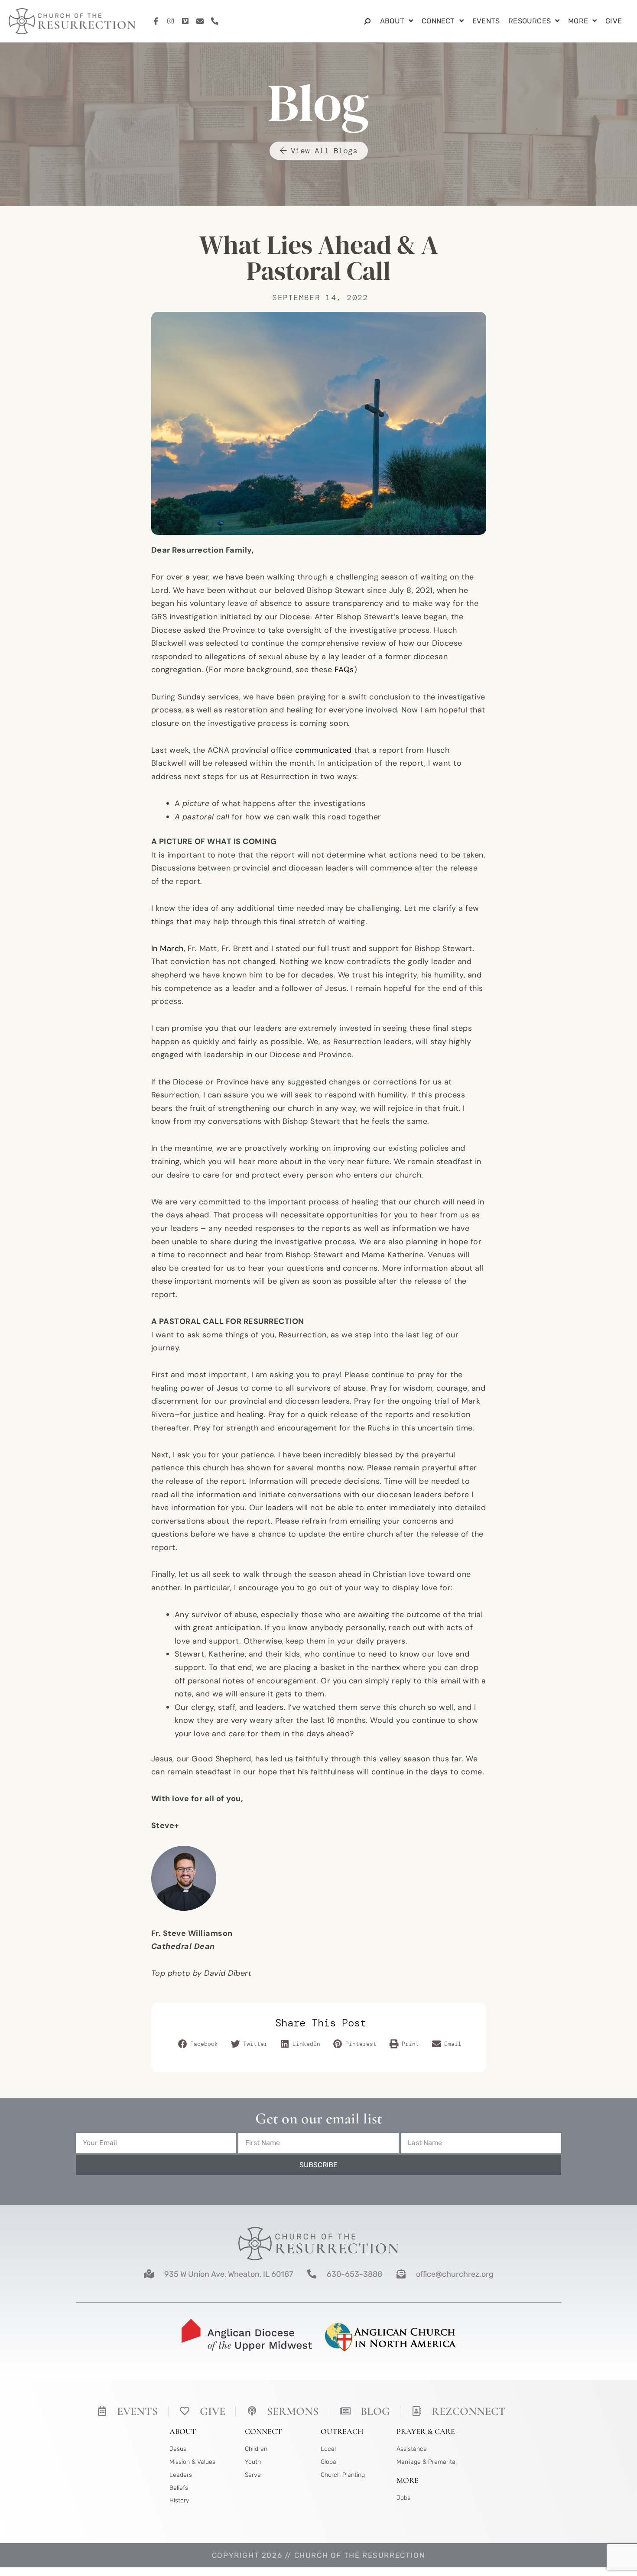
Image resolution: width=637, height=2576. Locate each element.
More (578, 21)
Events (486, 21)
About (392, 21)
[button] (199, 2045)
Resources (530, 21)
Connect (438, 21)
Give (614, 21)
